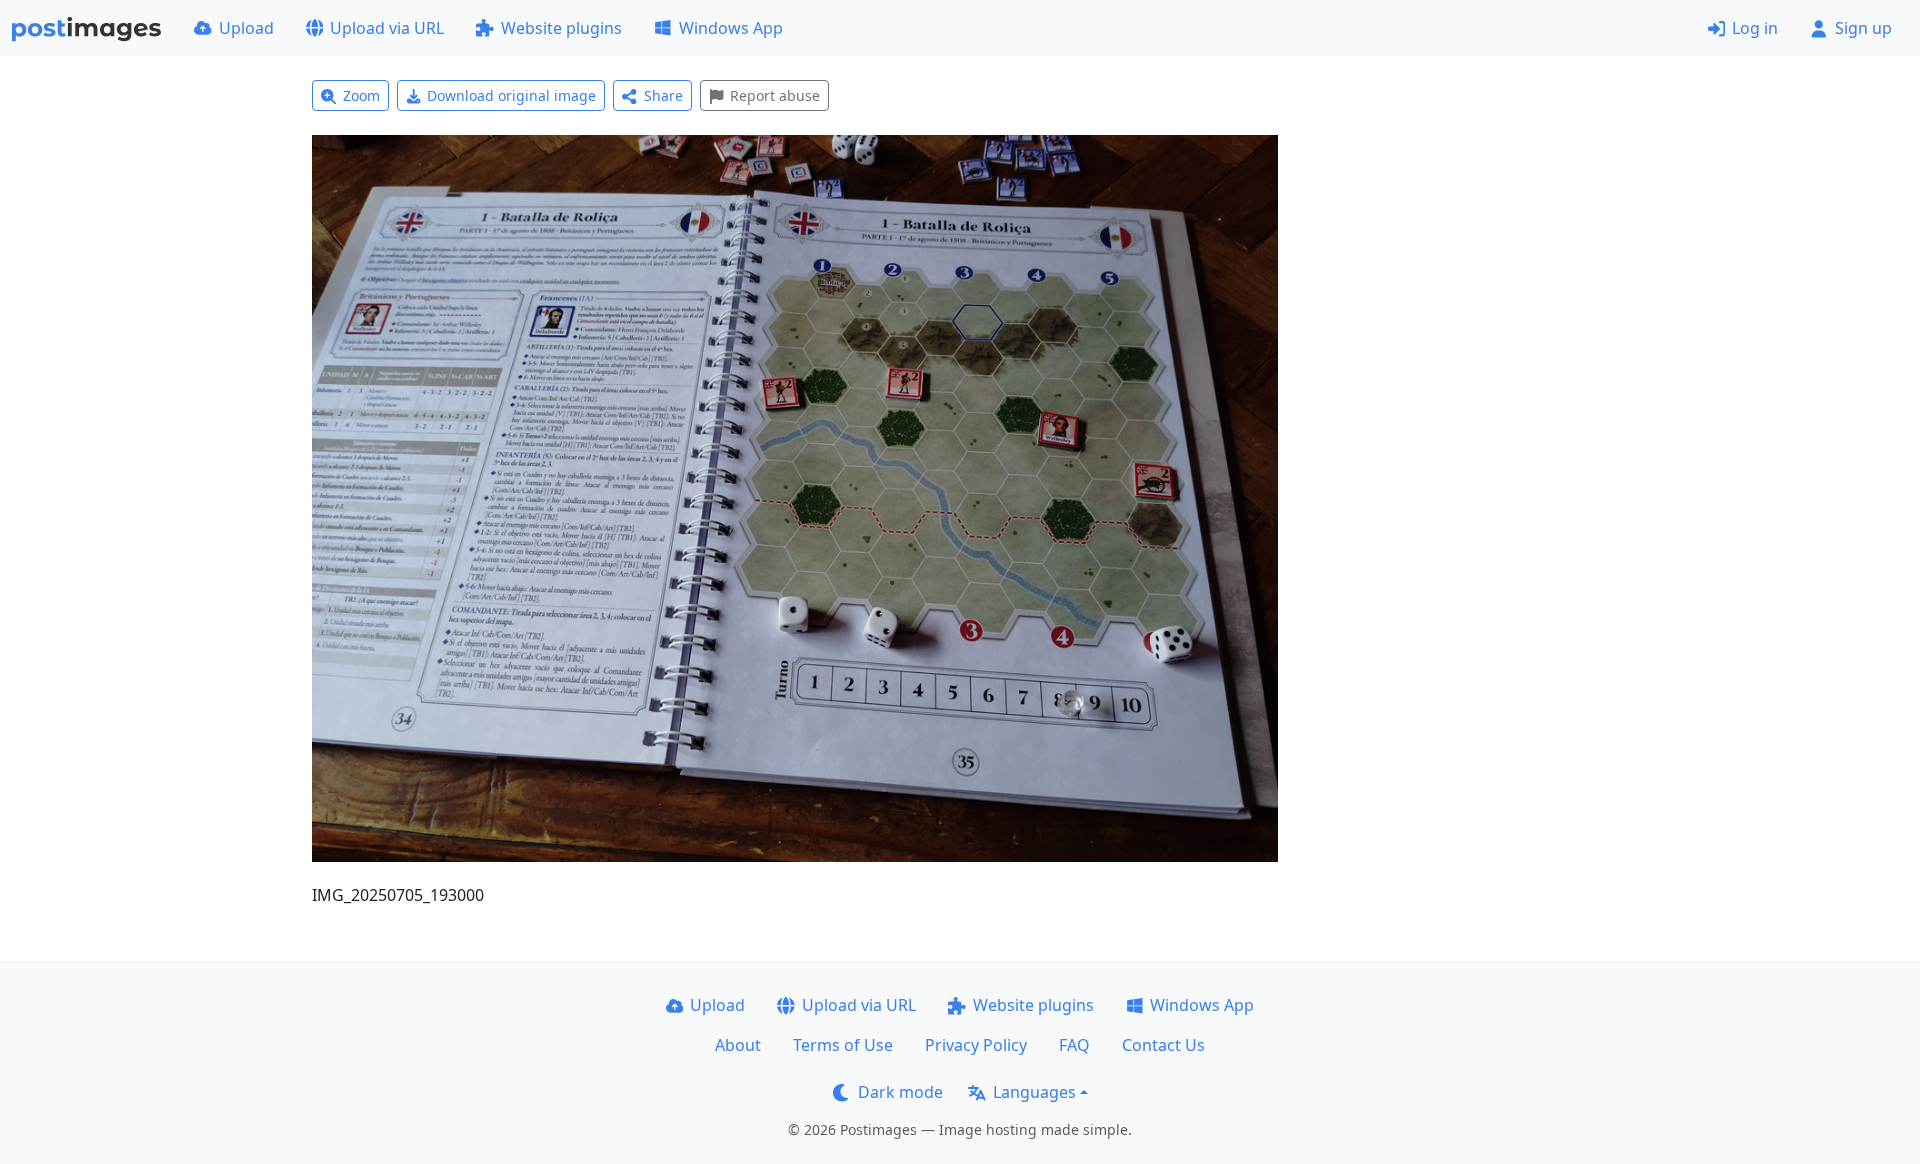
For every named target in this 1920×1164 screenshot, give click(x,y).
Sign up (1863, 28)
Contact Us (1163, 1045)
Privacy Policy (976, 1045)
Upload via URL (387, 28)
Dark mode (900, 1092)
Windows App (731, 28)
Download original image (511, 95)
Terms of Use (843, 1045)
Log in (1755, 28)
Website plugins (561, 28)
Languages (1034, 1092)
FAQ (1074, 1045)
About (738, 1045)
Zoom (361, 95)
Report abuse (775, 95)
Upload (246, 28)
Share (663, 95)
